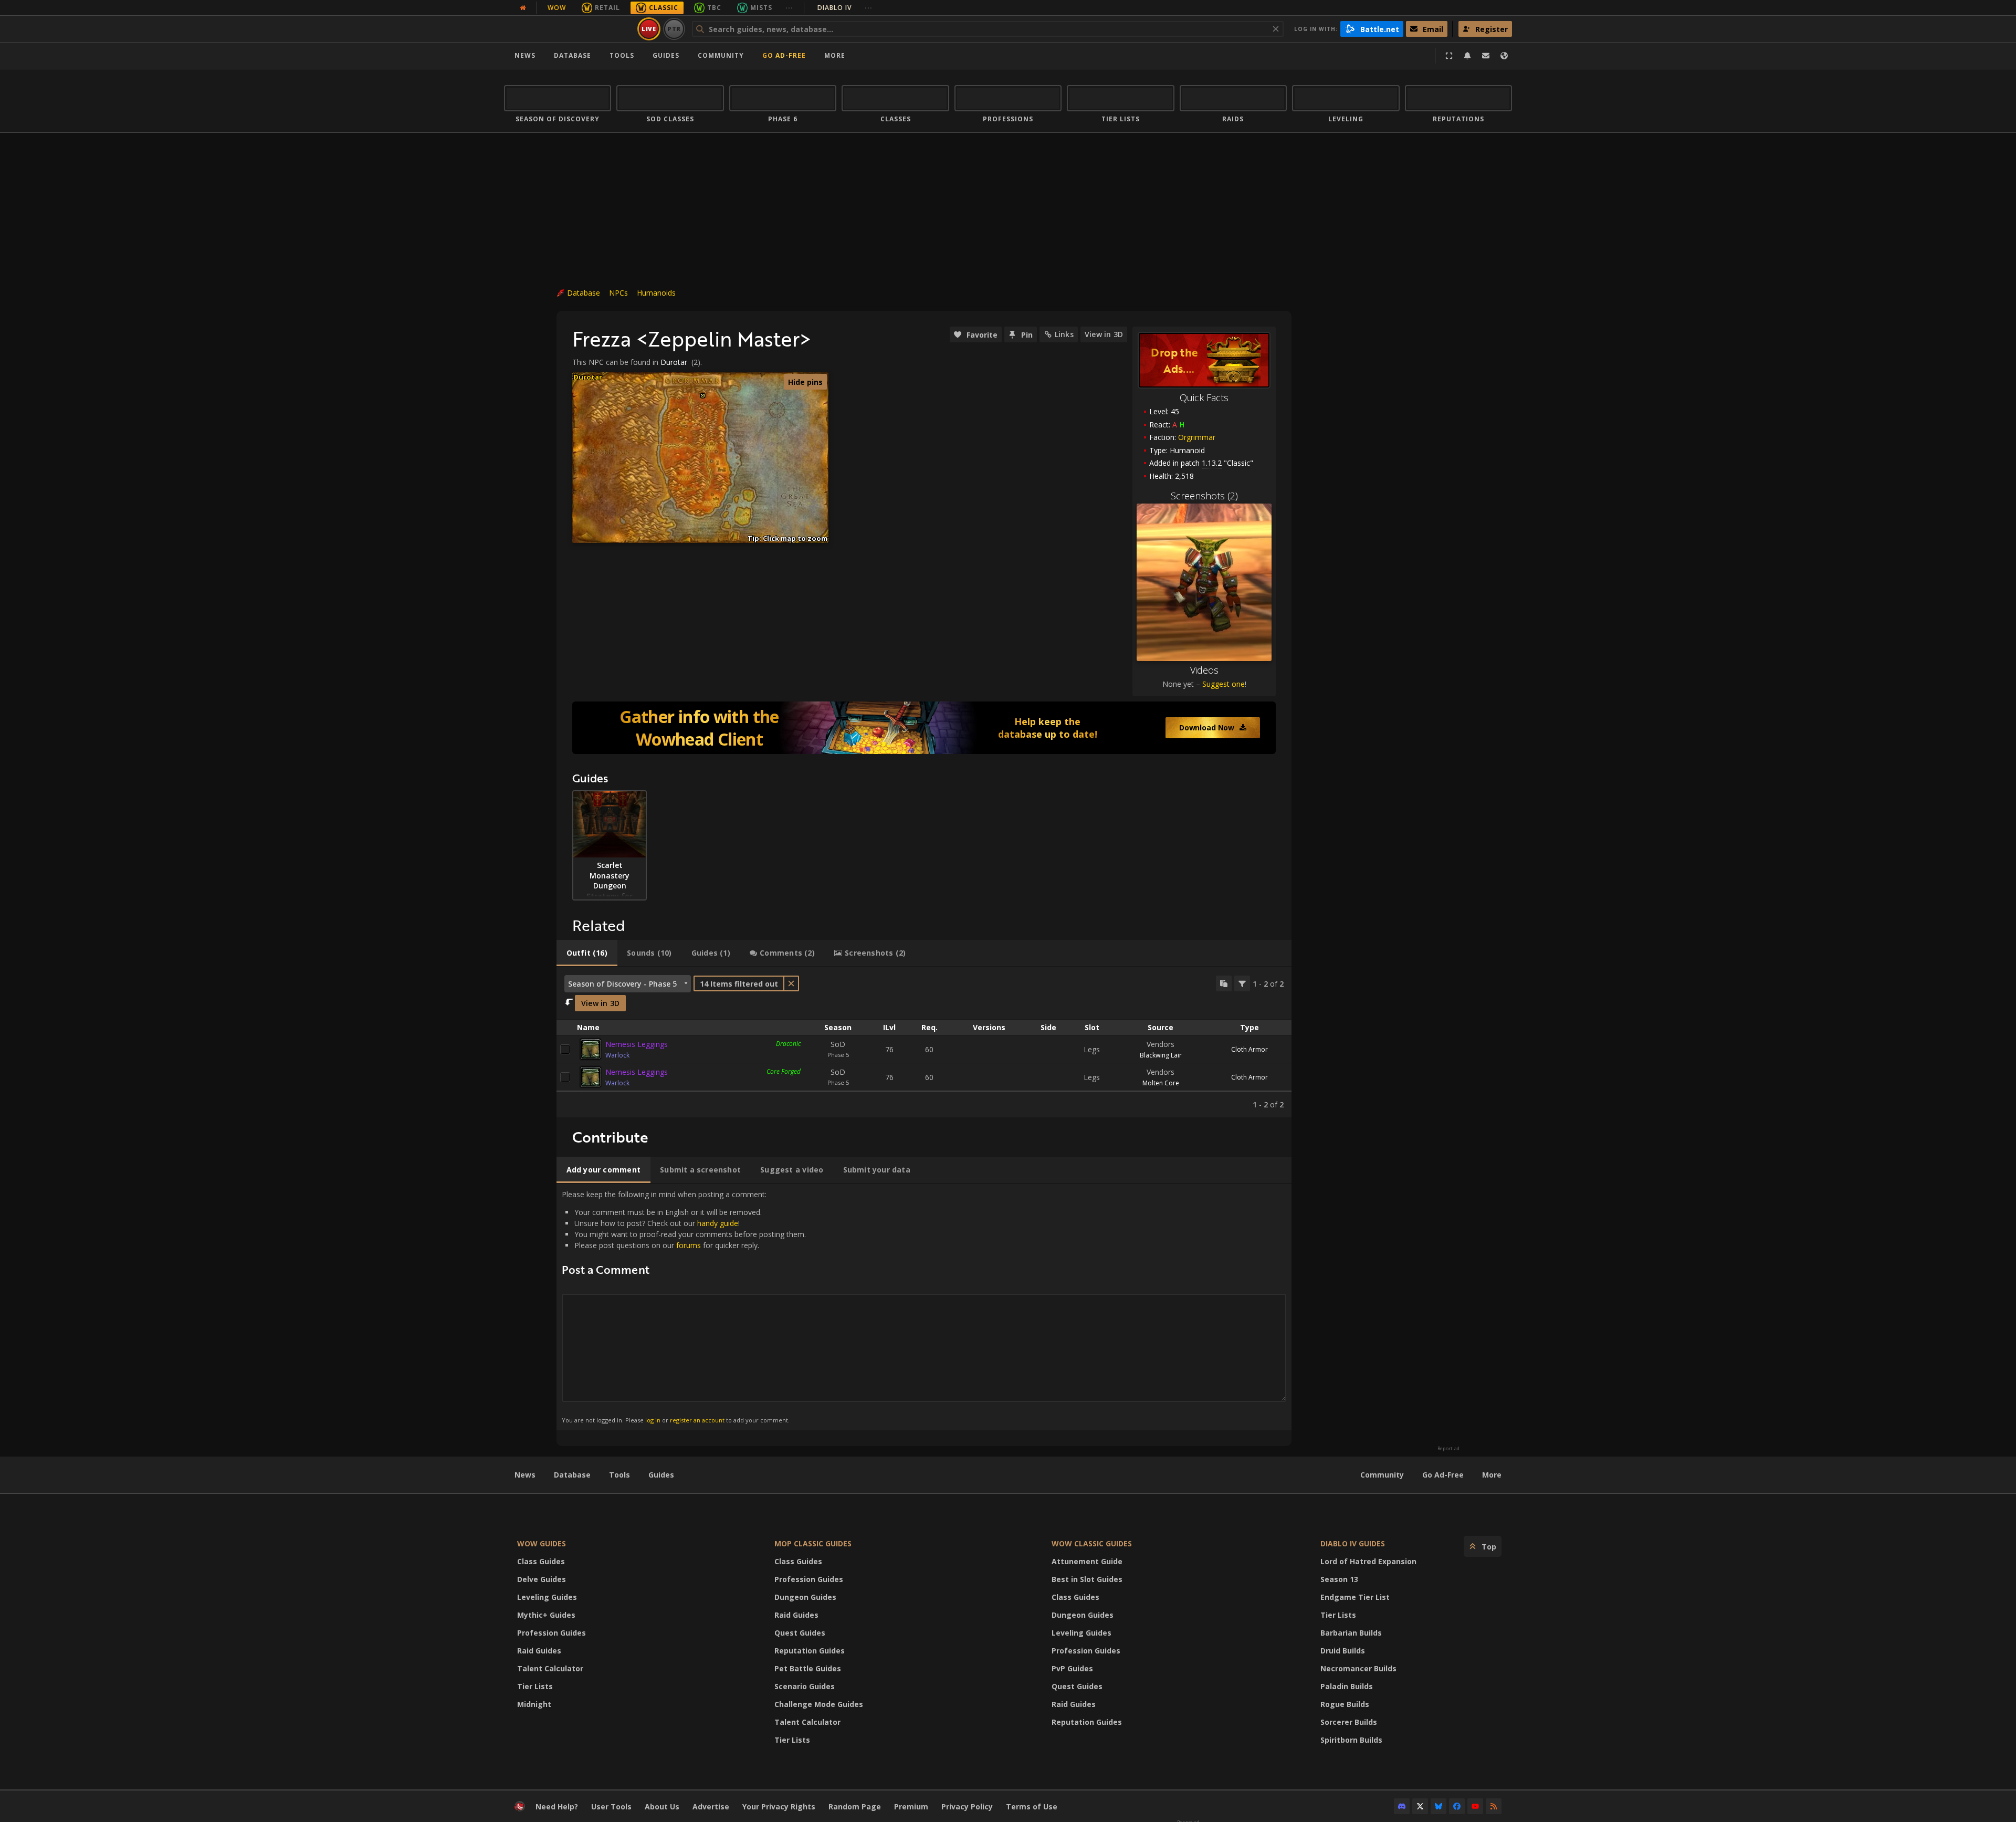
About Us (662, 1807)
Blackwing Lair (1161, 1055)
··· (789, 8)
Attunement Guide (1087, 1561)
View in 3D (1104, 334)
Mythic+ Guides (546, 1615)
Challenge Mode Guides (819, 1704)
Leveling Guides (547, 1597)
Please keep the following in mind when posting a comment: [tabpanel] (684, 1307)
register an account (697, 1420)
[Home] (569, 29)
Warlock (617, 1055)
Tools (619, 1475)
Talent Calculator (550, 1668)
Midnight (534, 1704)
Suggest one (1224, 684)
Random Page (855, 1807)
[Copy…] (1224, 983)
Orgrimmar (1197, 437)
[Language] (1504, 56)
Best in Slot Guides (1087, 1579)
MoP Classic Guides (813, 1543)
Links (1064, 334)
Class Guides (541, 1561)
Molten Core (1161, 1083)
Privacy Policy (967, 1807)
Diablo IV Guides (1353, 1543)
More (1492, 1475)
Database (573, 55)
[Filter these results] (1242, 983)
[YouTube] (1475, 1806)
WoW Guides (542, 1543)
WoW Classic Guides (1092, 1543)
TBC (714, 8)
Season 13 (1339, 1579)
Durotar (674, 362)
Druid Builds (1343, 1651)
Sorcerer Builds (1349, 1722)
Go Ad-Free (784, 55)
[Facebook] (1457, 1806)
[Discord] (1402, 1806)
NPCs (618, 293)
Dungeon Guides (805, 1597)
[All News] (523, 8)
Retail (607, 8)
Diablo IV (845, 8)
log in (653, 1420)
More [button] (835, 55)
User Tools (611, 1807)
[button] (703, 396)
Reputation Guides (810, 1651)
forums (689, 1245)
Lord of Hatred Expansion (1368, 1561)
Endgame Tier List (1355, 1597)
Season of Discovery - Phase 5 (622, 984)
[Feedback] (1486, 56)
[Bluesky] (1438, 1806)
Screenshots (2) (1204, 496)
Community (721, 55)
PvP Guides (1072, 1668)
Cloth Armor (1249, 1049)
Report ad (1448, 1449)
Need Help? (557, 1807)
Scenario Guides (805, 1686)
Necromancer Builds (1358, 1668)
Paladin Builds (1347, 1686)
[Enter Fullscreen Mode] (1449, 56)
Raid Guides (539, 1651)
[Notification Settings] (1467, 56)
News (525, 55)
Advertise (711, 1807)
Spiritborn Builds (1351, 1740)
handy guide (718, 1223)
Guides (666, 55)
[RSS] (1494, 1806)
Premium (911, 1807)
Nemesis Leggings (637, 1044)
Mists (761, 8)
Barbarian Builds (1351, 1633)
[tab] (587, 953)
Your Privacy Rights (779, 1807)
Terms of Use (1032, 1807)
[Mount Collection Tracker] (924, 728)
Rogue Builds (1345, 1704)
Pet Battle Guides (808, 1668)
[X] (1420, 1806)
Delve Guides (542, 1579)
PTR (674, 29)
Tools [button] (622, 55)
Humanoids (656, 293)
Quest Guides (800, 1633)
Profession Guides (552, 1633)
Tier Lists (535, 1686)
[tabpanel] (924, 1043)
